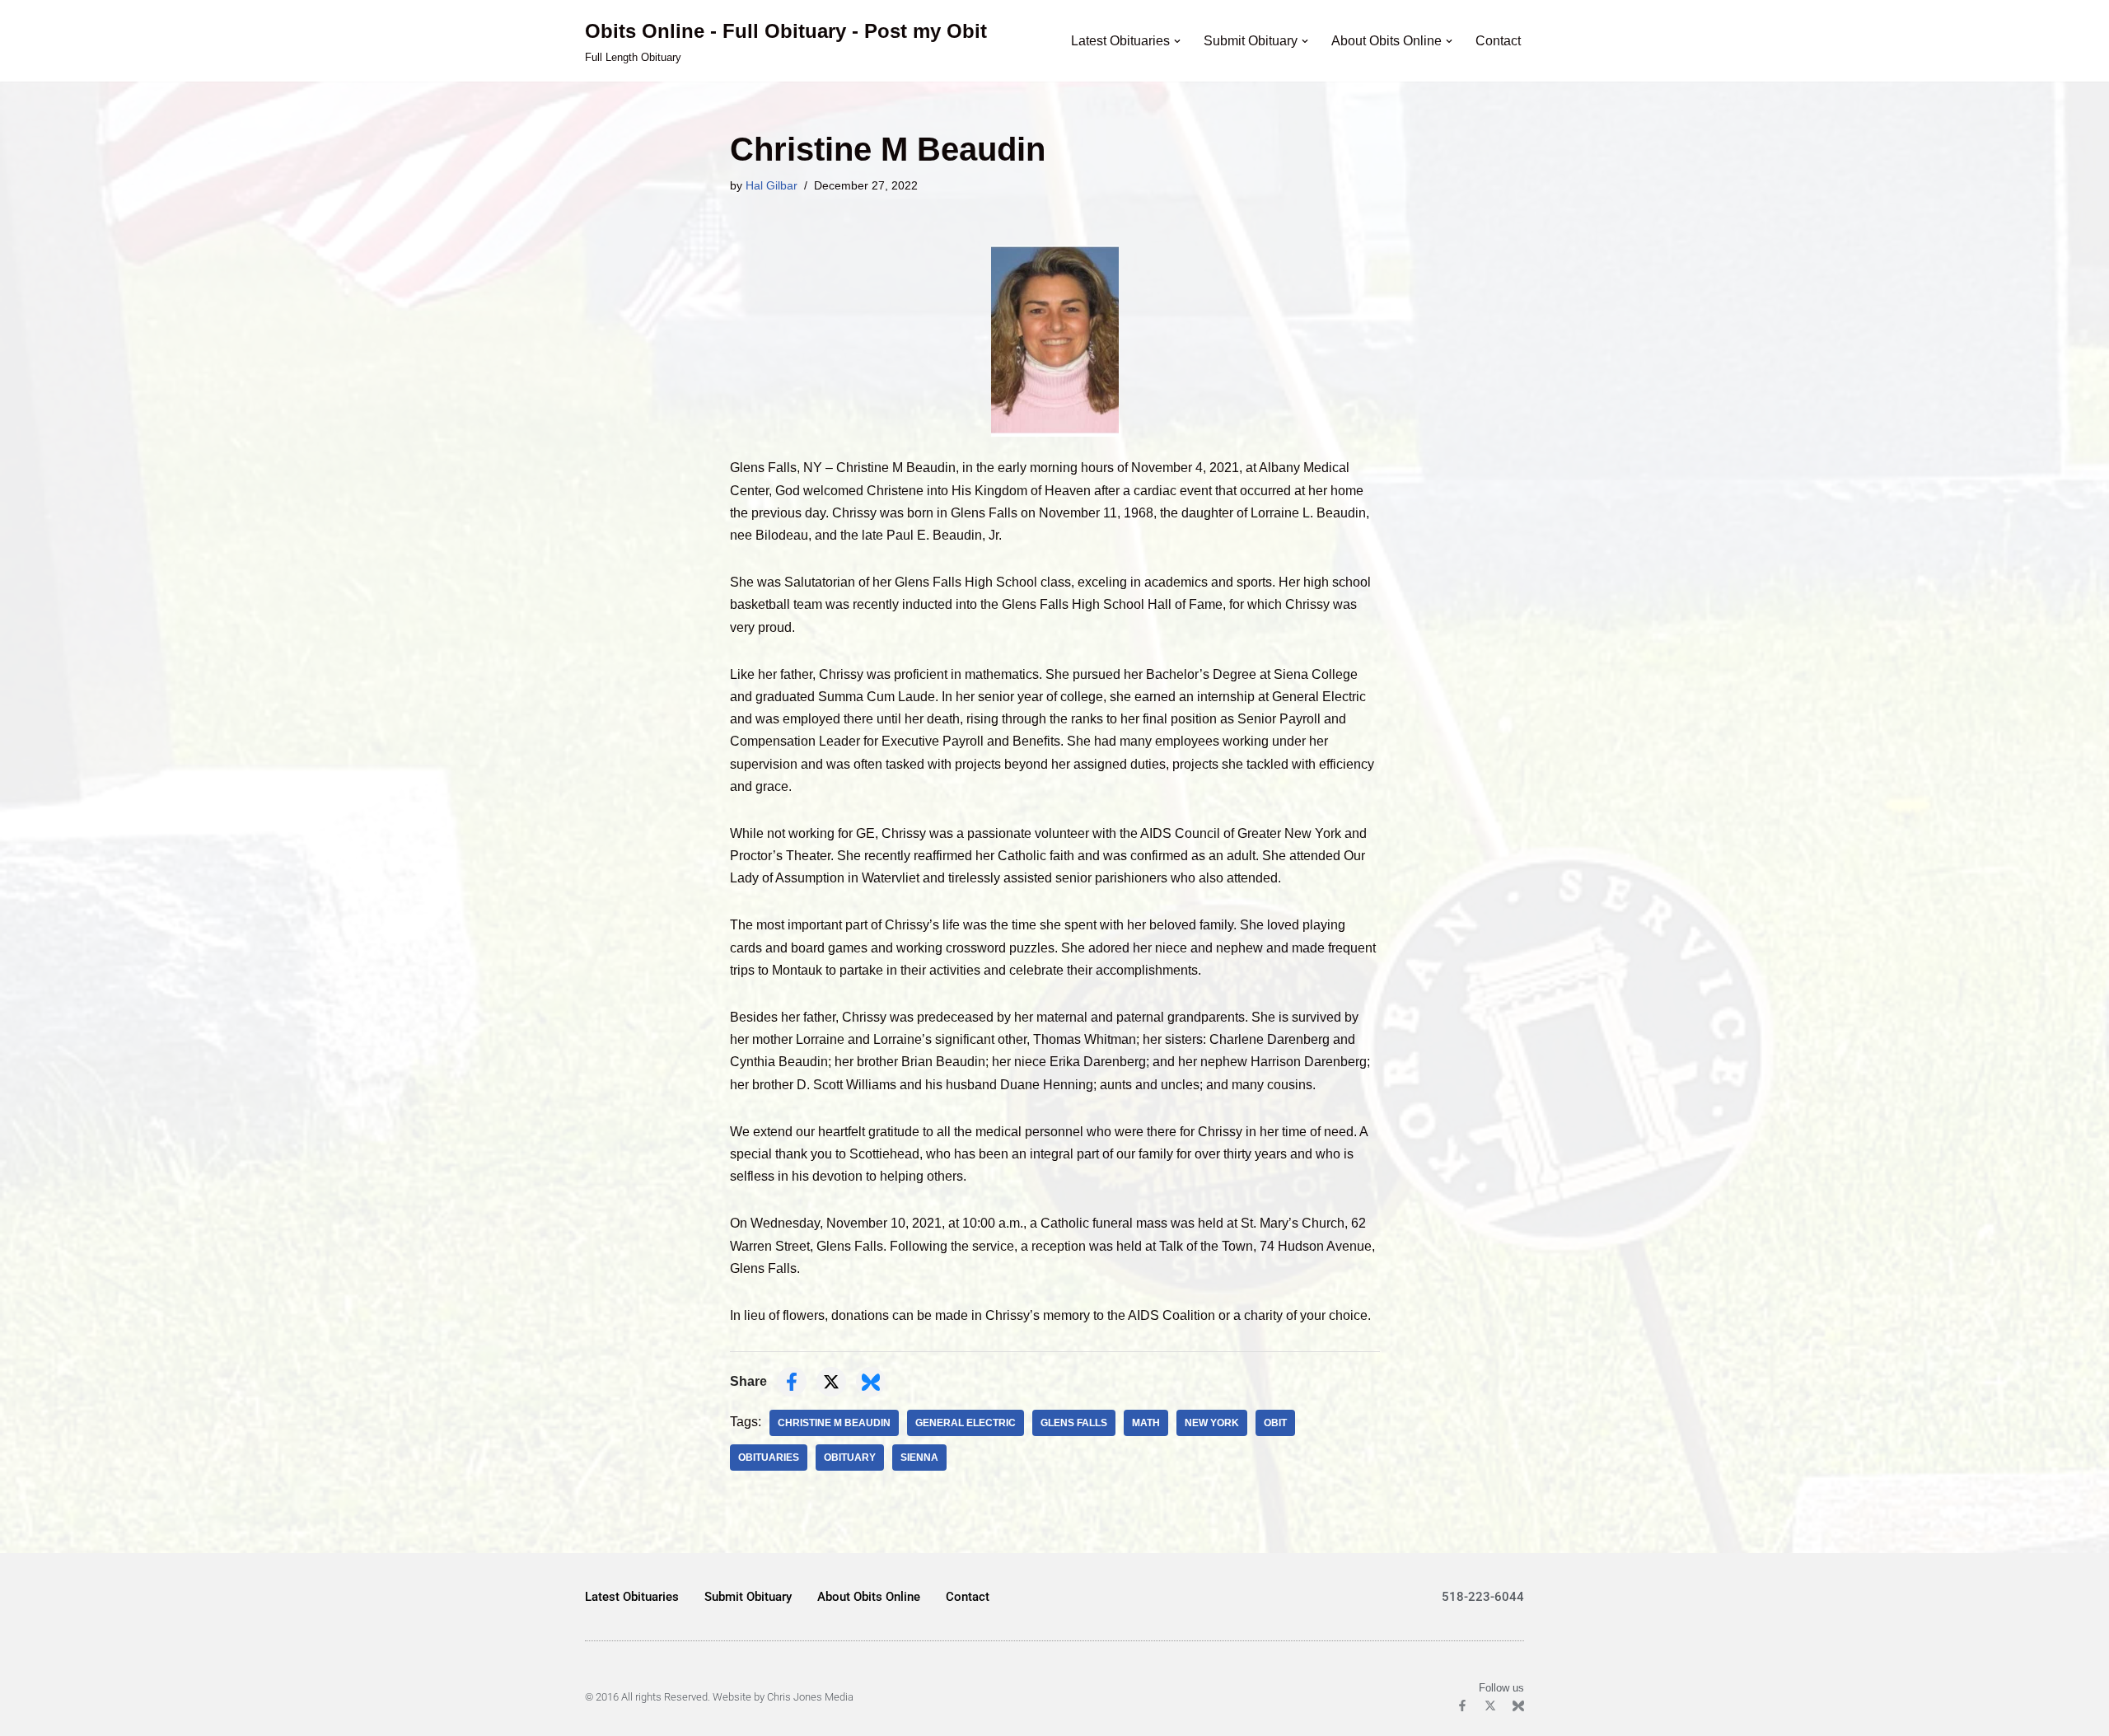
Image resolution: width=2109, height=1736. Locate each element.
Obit (1275, 1423)
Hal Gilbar (772, 185)
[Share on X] (831, 1382)
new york (1212, 1423)
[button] (1177, 41)
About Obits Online (869, 1597)
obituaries (769, 1458)
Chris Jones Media (810, 1697)
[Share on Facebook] (792, 1382)
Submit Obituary (748, 1597)
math (1146, 1423)
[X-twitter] (1490, 1706)
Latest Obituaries (632, 1597)
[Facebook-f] (1462, 1706)
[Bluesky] (1518, 1706)
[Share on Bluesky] (871, 1382)
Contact (1498, 41)
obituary (850, 1458)
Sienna (919, 1458)
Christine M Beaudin (834, 1423)
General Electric (966, 1423)
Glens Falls (1074, 1423)
